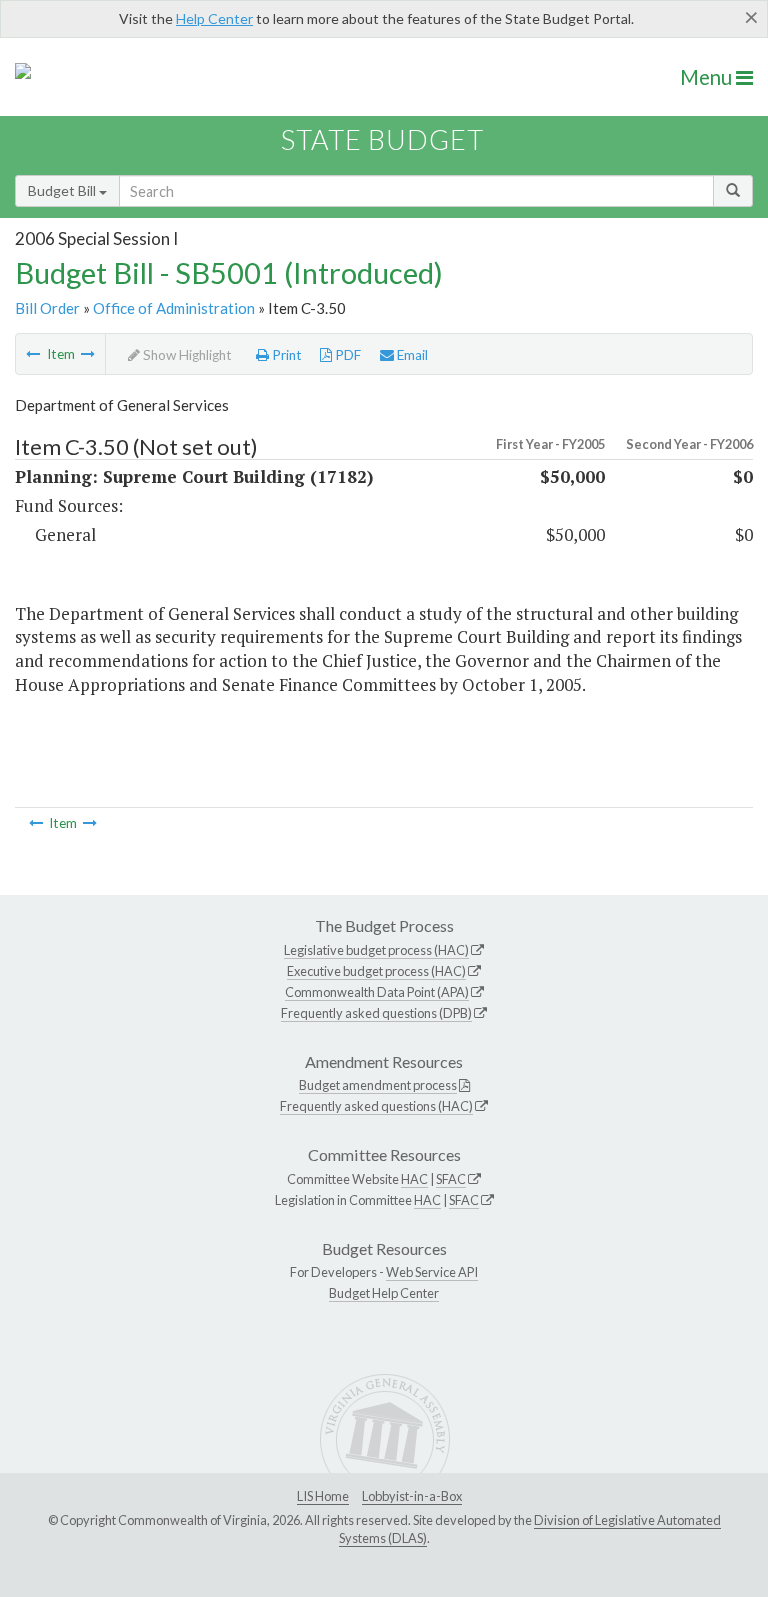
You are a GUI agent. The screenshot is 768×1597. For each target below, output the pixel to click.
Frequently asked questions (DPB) (376, 1013)
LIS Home (323, 1496)
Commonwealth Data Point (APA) (377, 992)
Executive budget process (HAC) (376, 971)
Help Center (214, 18)
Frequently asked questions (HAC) (376, 1106)
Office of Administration (174, 308)
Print (285, 355)
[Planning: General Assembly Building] (88, 354)
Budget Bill (63, 190)
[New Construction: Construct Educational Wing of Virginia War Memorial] (33, 354)
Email (411, 355)
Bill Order (47, 308)
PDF (346, 355)
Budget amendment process (378, 1085)
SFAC (451, 1179)
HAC (414, 1179)
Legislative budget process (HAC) (376, 950)
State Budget (382, 139)
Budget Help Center (384, 1293)
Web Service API (432, 1272)
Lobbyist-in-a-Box (412, 1496)
